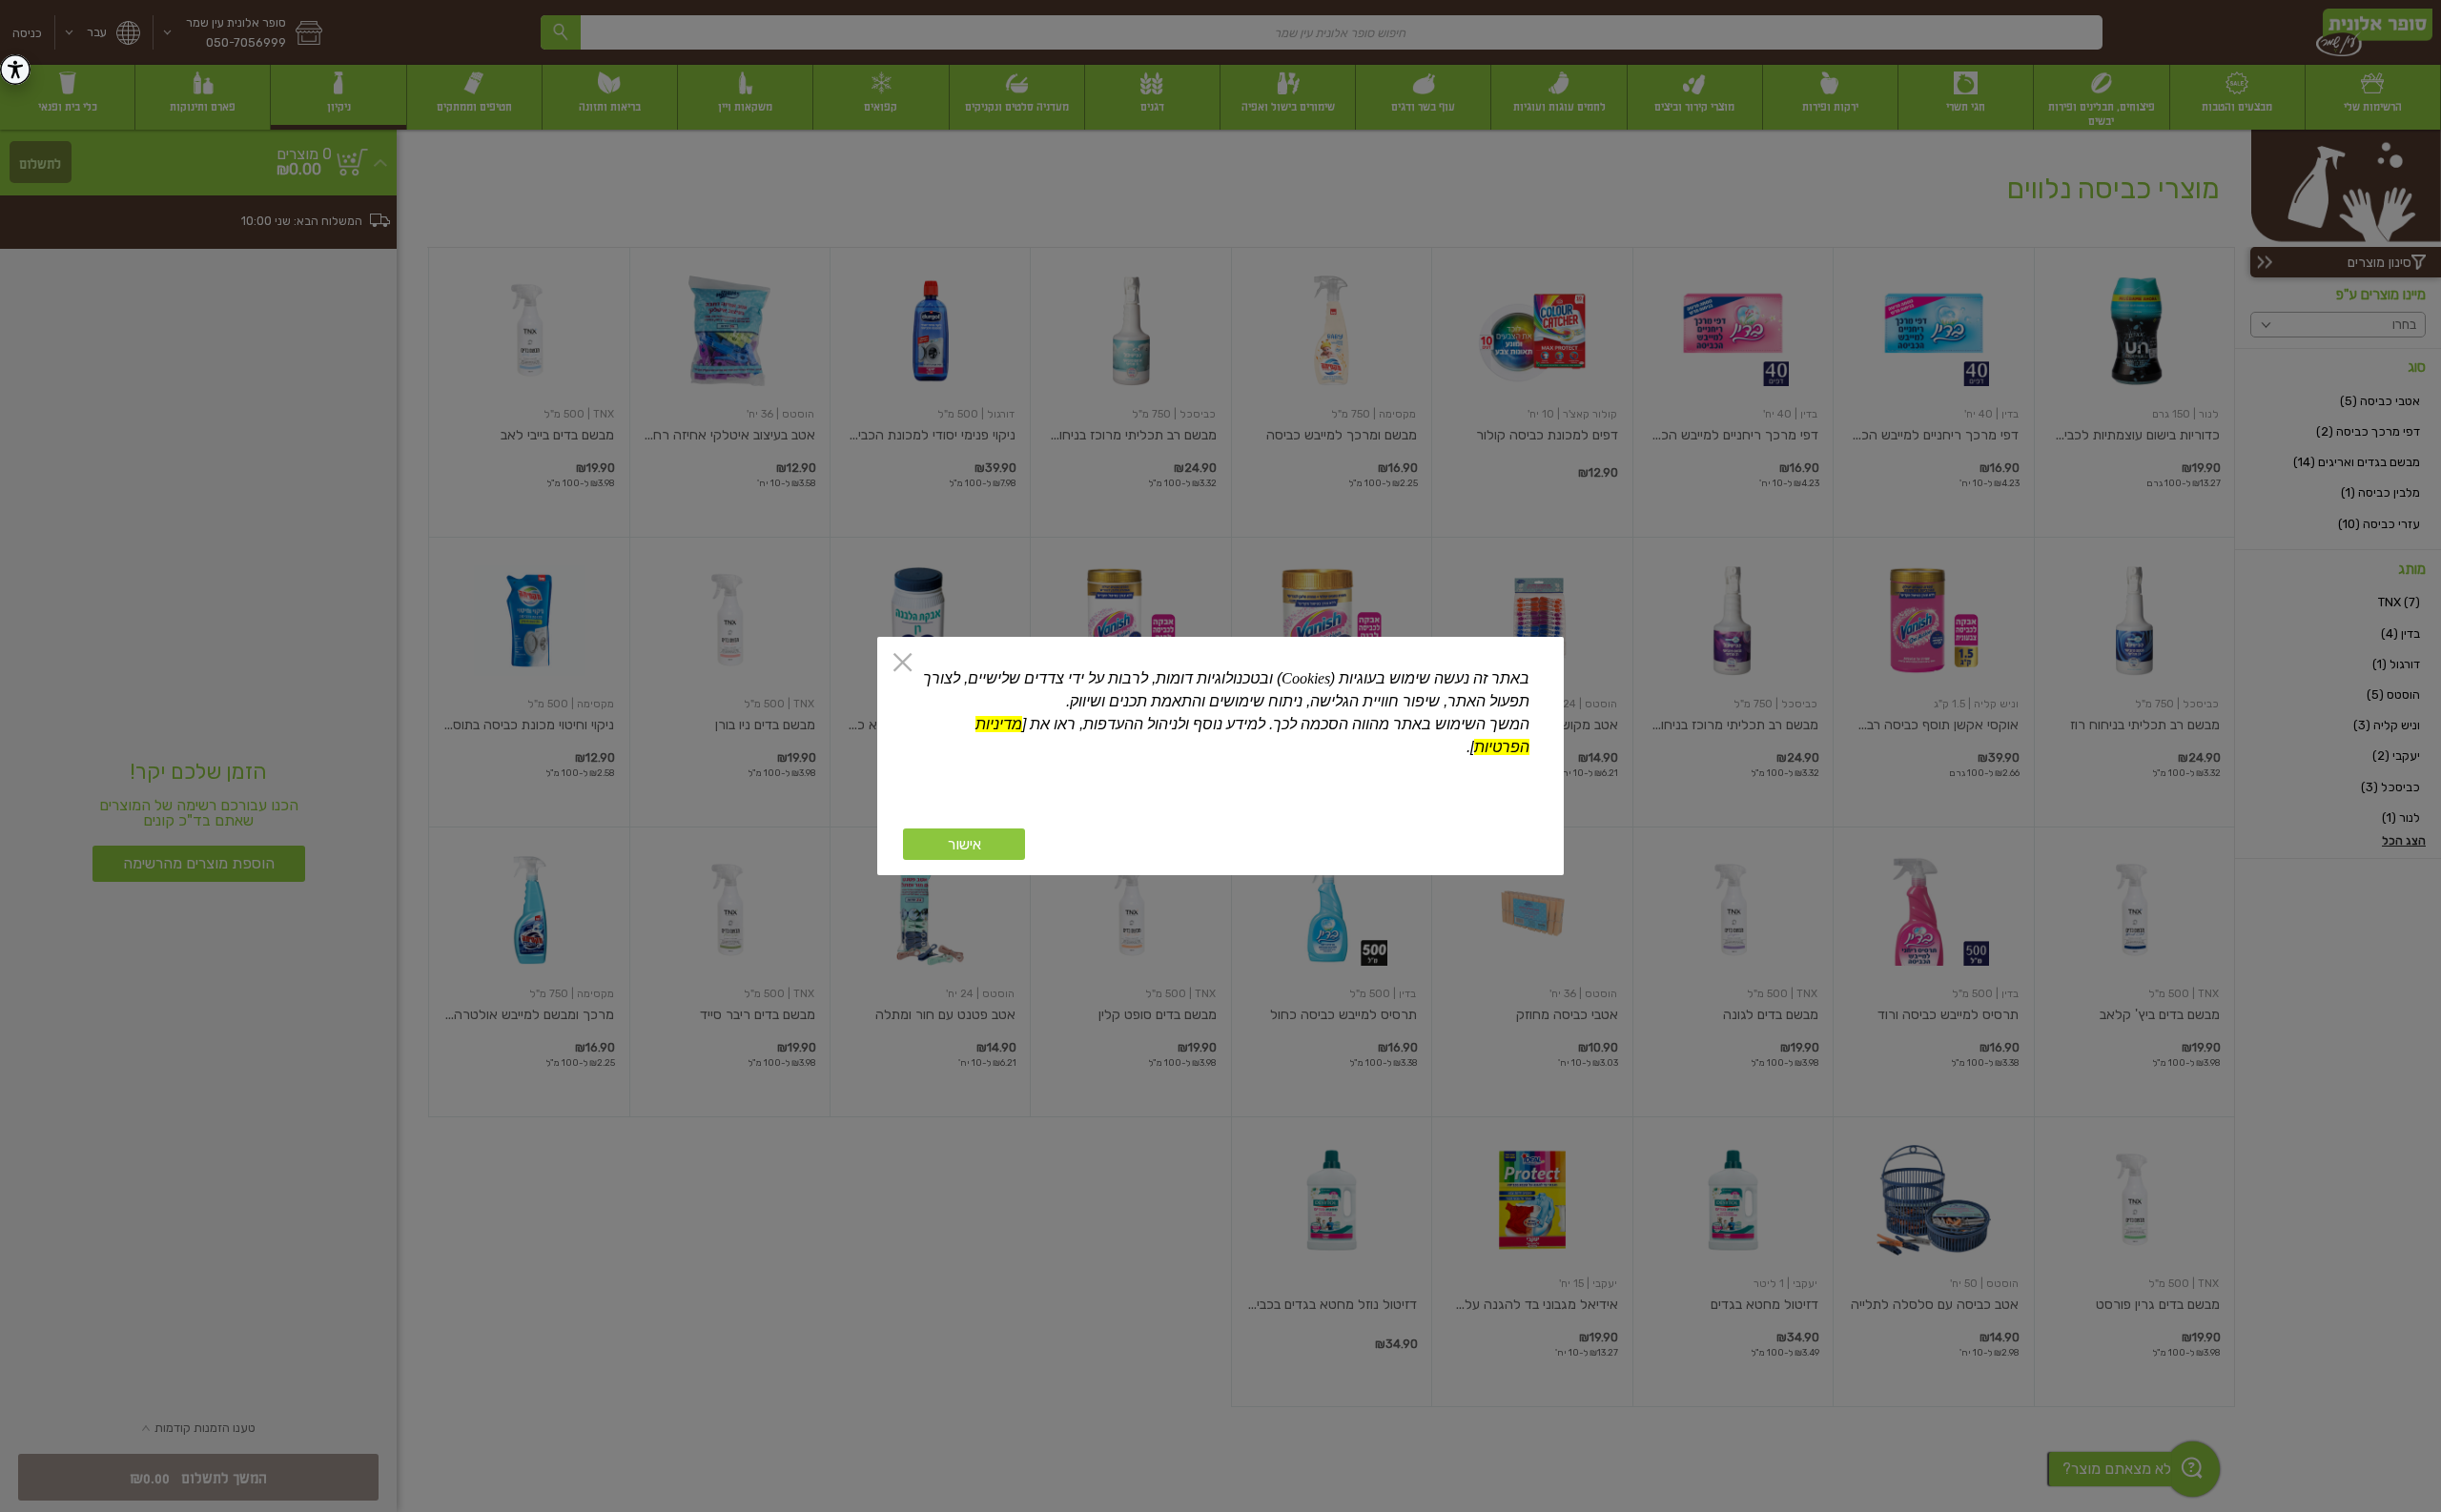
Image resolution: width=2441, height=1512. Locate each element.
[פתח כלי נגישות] (15, 70)
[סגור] (903, 664)
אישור (964, 844)
